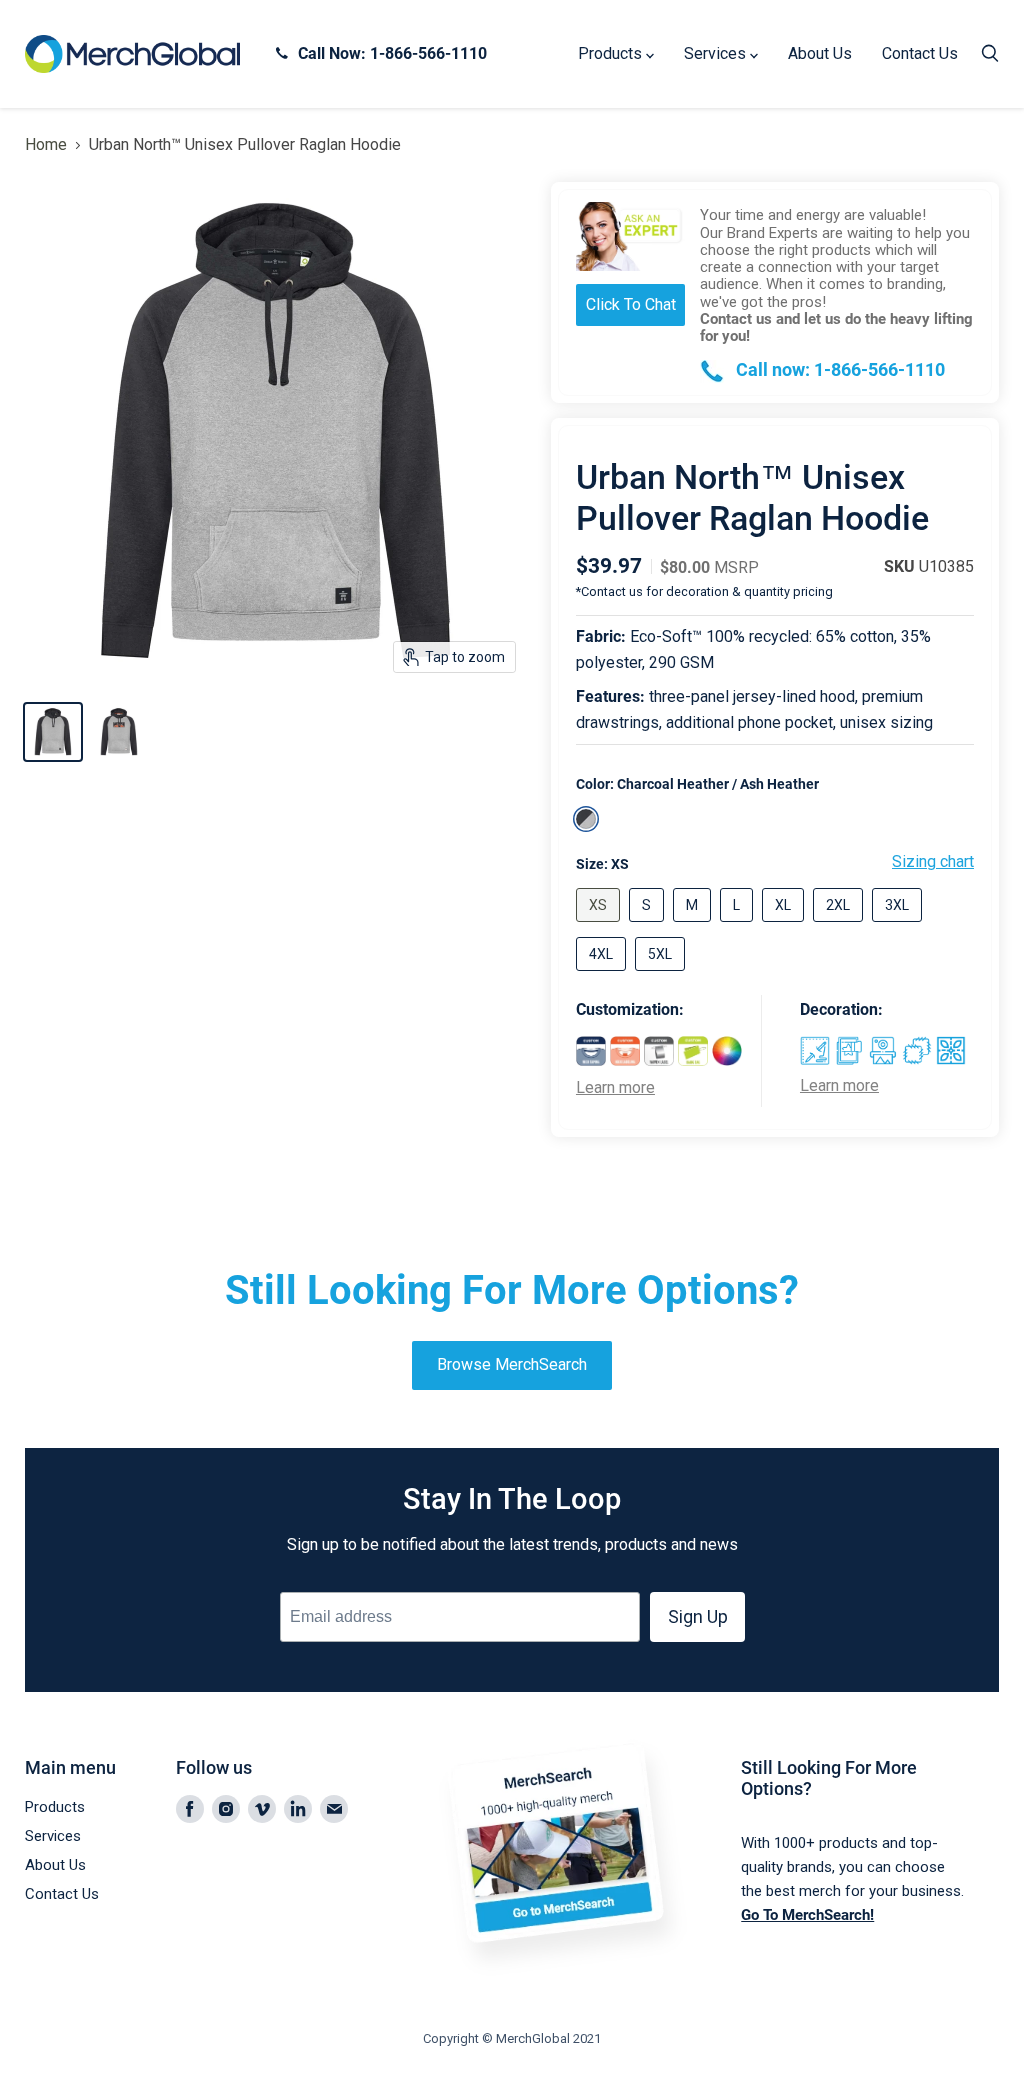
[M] (694, 926)
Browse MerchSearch (512, 1364)
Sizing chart (933, 862)
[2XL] (840, 926)
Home (46, 145)
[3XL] (899, 926)
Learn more (615, 1088)
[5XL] (662, 975)
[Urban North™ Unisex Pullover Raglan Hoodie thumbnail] (53, 732)
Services (717, 53)
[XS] (600, 926)
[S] (649, 926)
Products (612, 53)
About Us (820, 53)
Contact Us (920, 53)
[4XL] (603, 975)
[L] (739, 926)
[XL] (785, 926)
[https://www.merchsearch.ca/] (563, 1984)
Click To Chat (631, 304)
